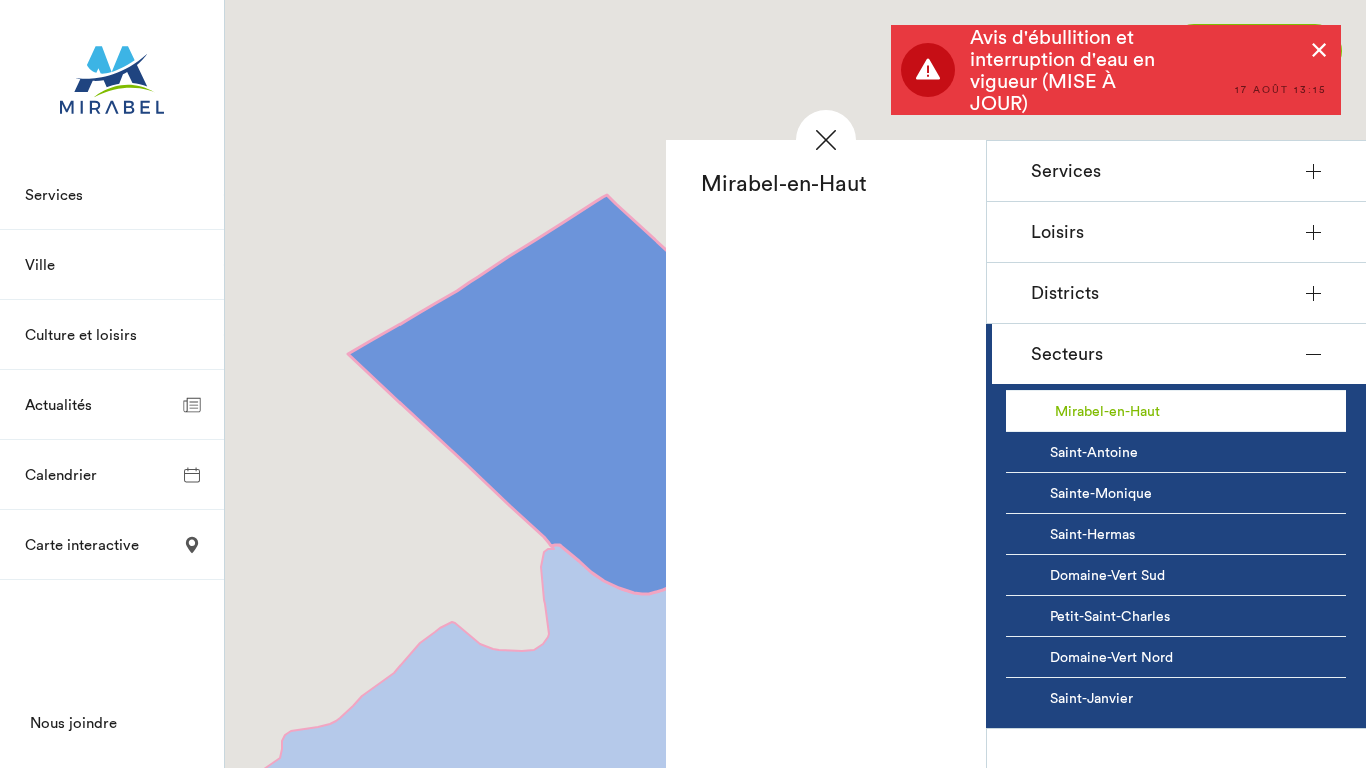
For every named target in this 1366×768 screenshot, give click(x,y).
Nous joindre (73, 722)
